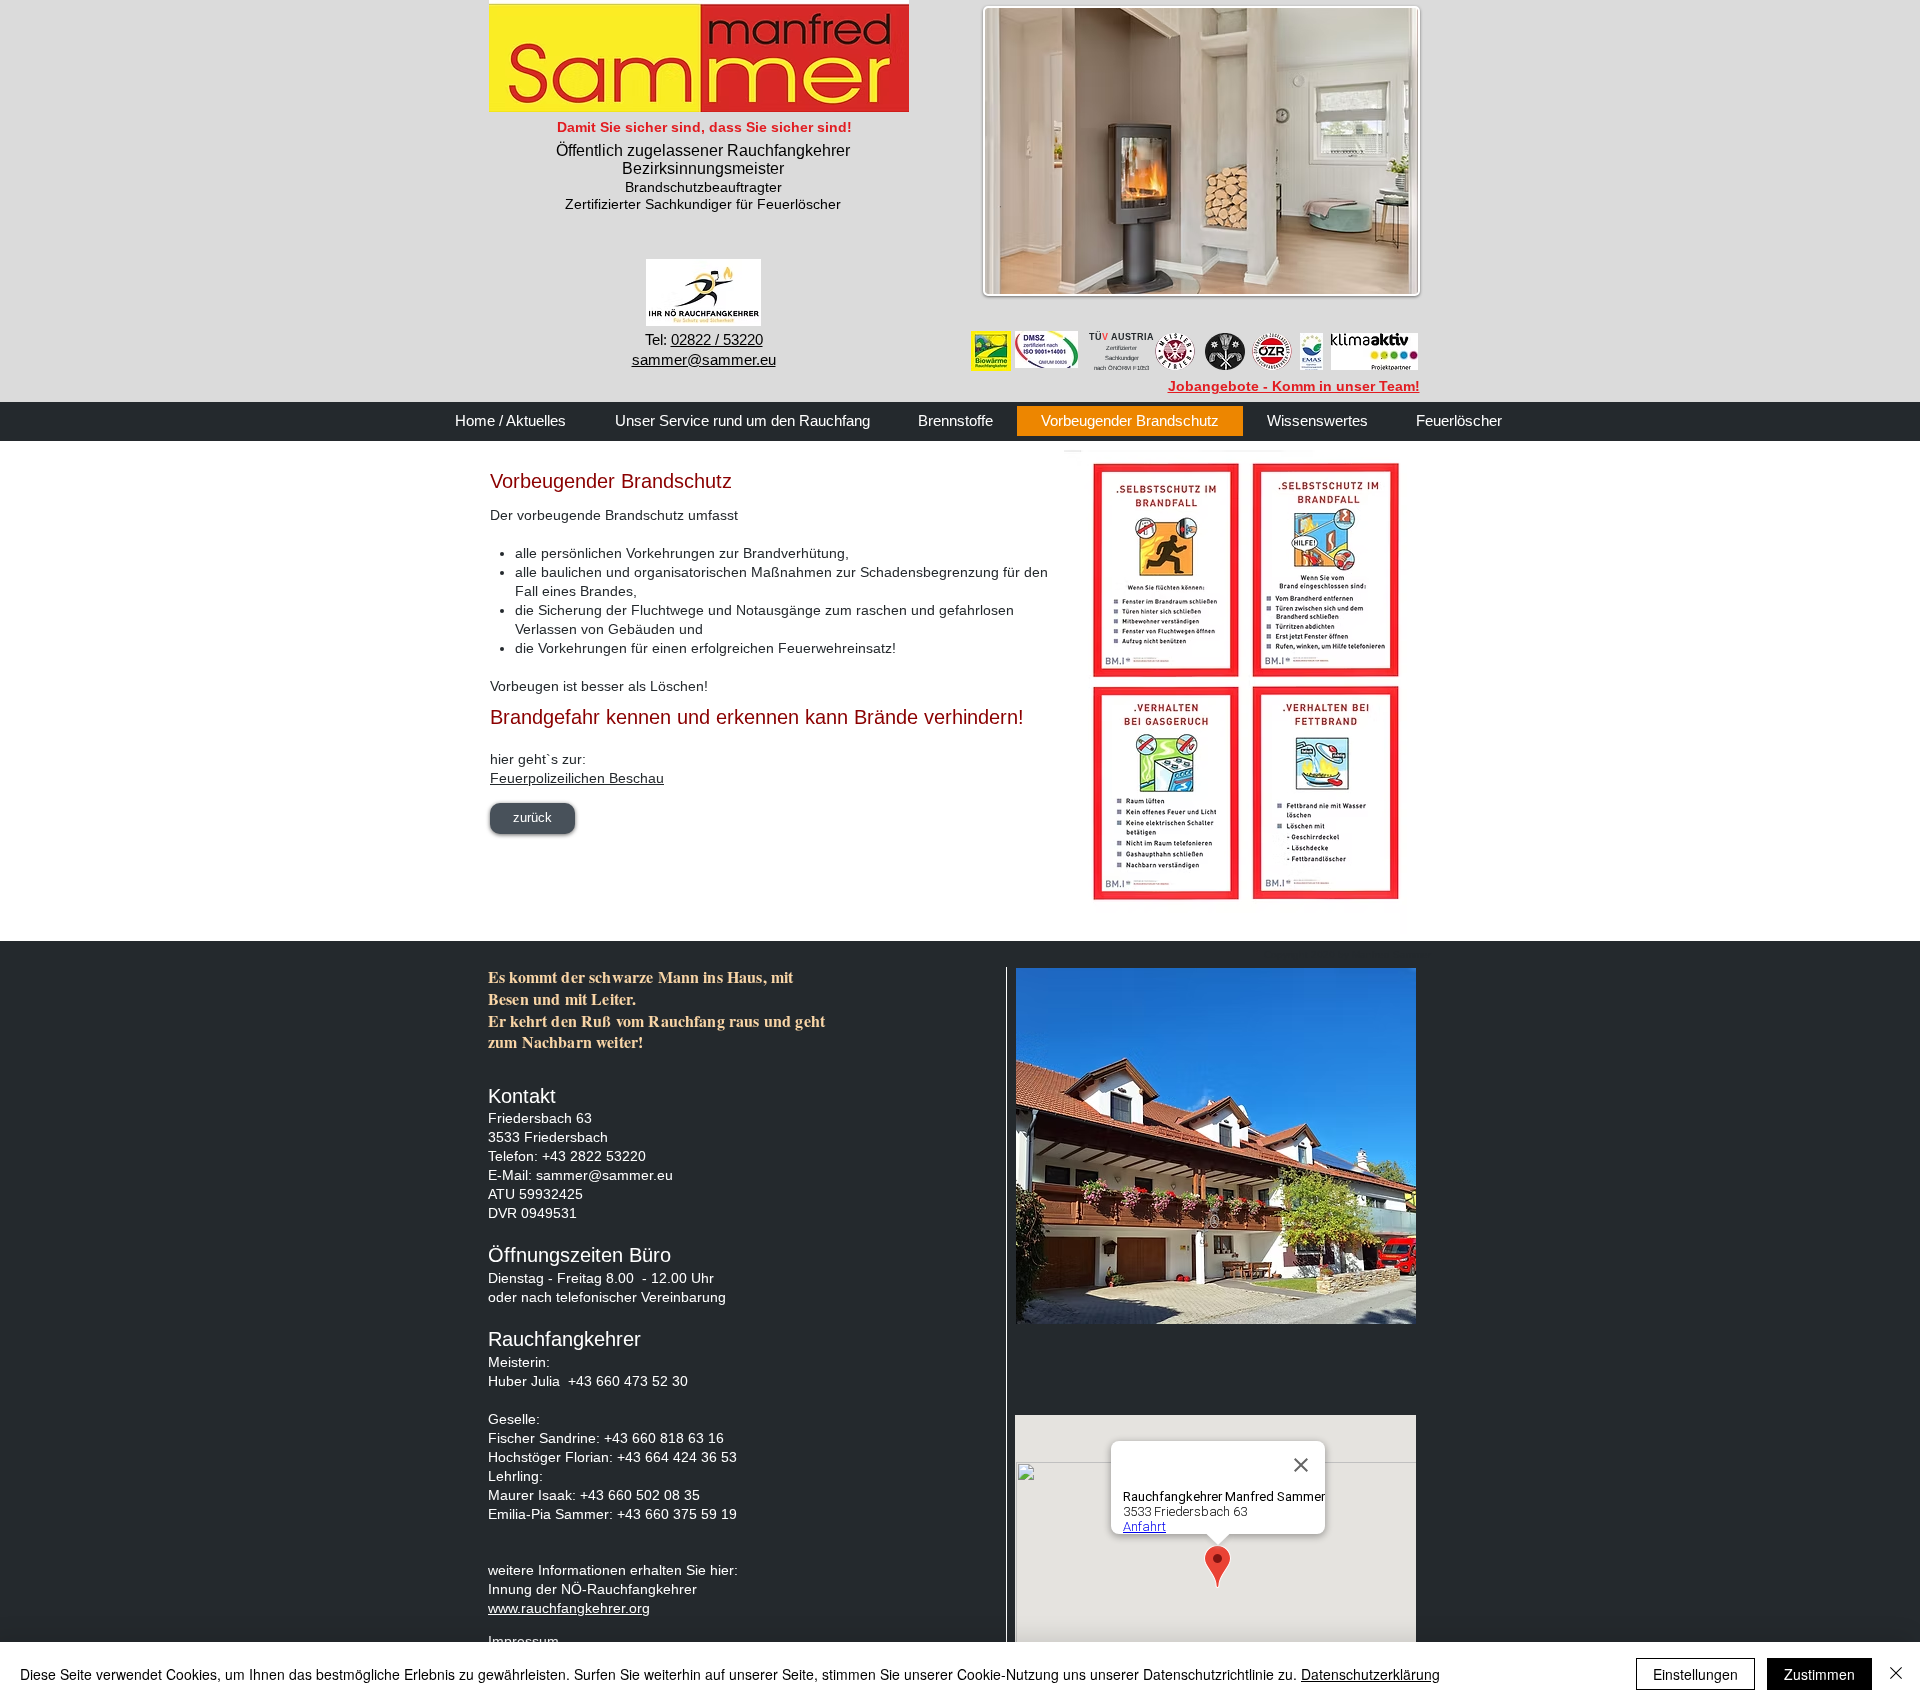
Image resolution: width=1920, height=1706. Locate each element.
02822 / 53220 (717, 339)
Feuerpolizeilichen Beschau (577, 778)
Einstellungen (1695, 1674)
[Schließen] (1896, 1674)
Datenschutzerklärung (1370, 1674)
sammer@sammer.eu (604, 1175)
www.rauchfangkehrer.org (569, 1608)
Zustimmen (1819, 1674)
